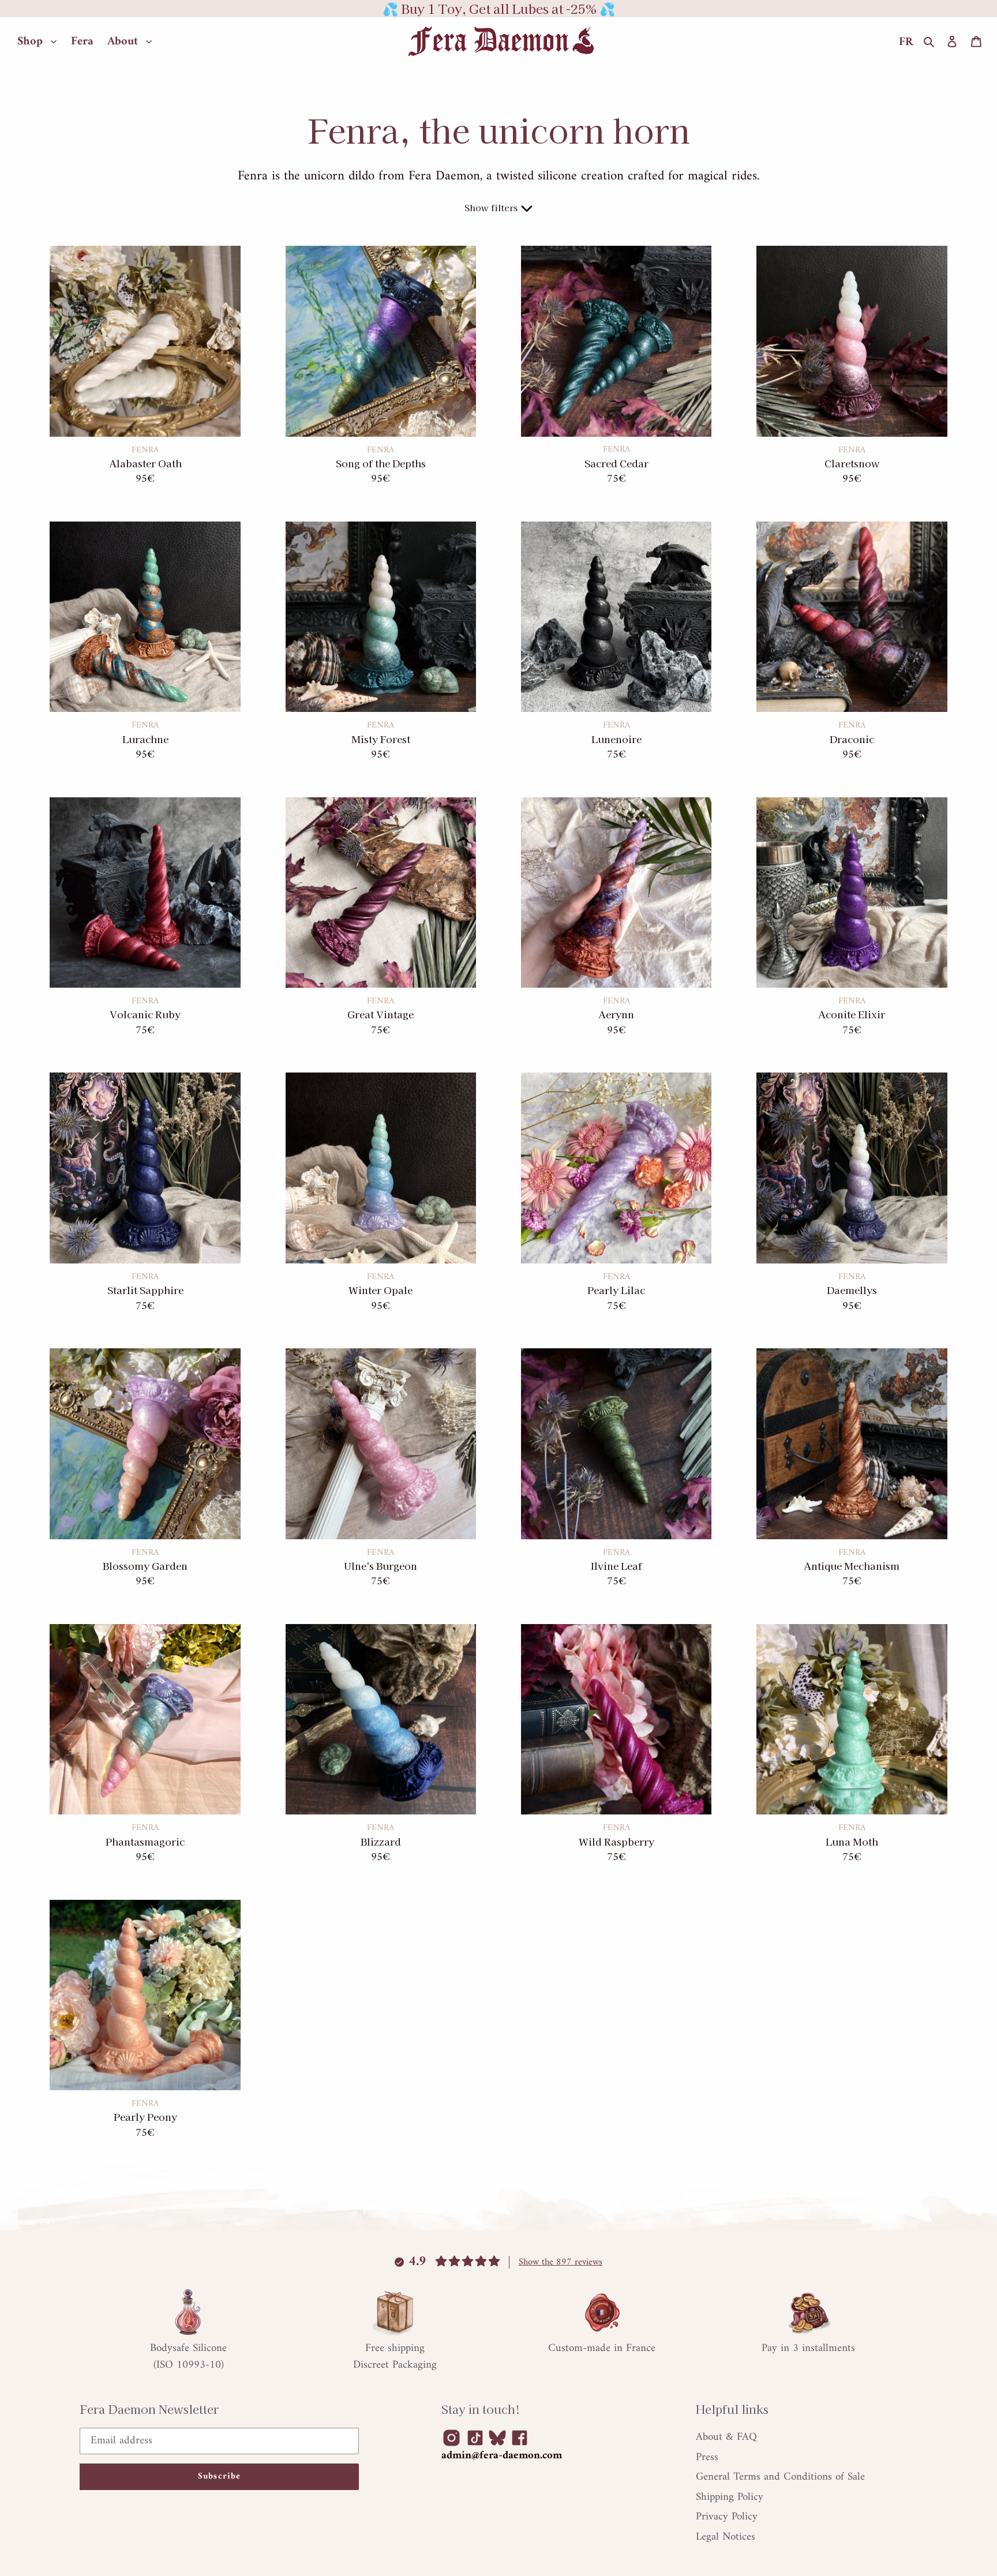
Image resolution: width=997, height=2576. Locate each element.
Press (707, 2457)
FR (906, 42)
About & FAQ (726, 2437)
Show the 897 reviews (561, 2262)
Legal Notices (726, 2537)
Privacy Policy (727, 2517)
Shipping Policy (730, 2497)
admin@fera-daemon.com (502, 2456)
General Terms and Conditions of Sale (780, 2477)
